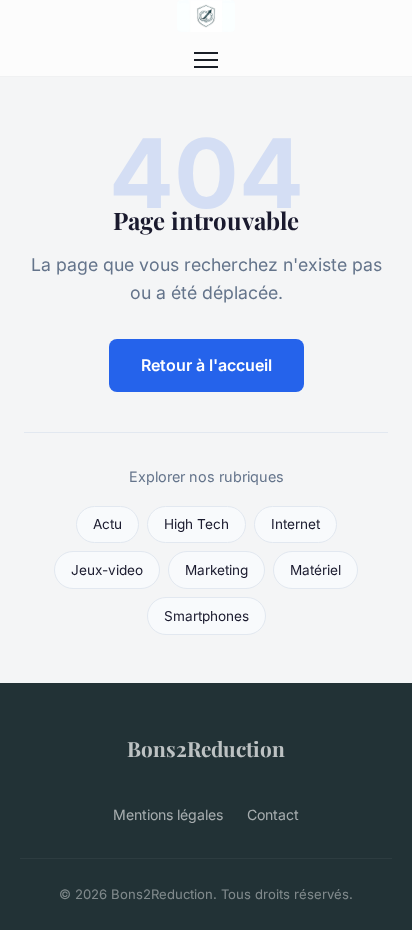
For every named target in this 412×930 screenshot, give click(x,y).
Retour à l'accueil (206, 365)
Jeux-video (107, 570)
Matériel (315, 570)
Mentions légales (168, 814)
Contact (273, 814)
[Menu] (206, 60)
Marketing (216, 570)
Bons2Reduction (206, 748)
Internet (295, 524)
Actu (107, 524)
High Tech (196, 524)
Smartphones (206, 616)
